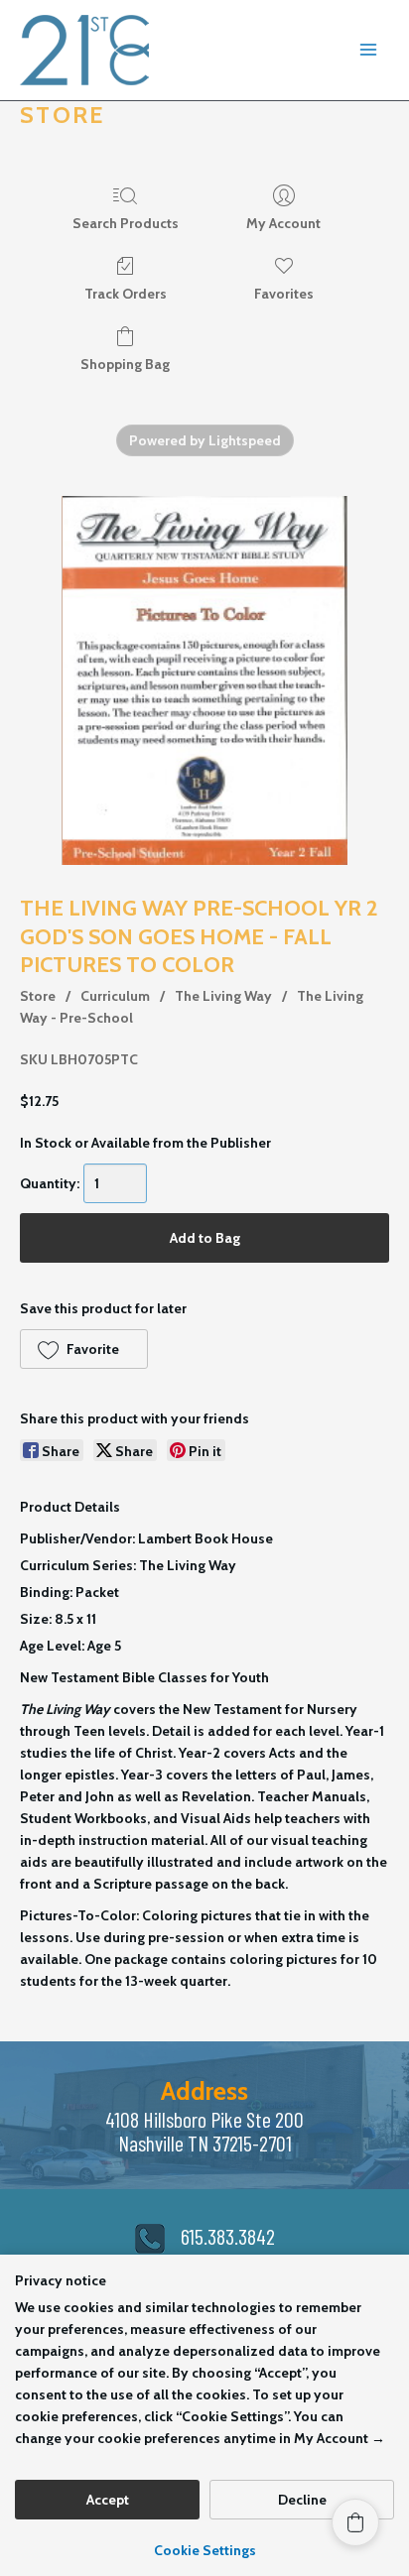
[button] (84, 1349)
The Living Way (223, 996)
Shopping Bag (125, 364)
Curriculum (115, 996)
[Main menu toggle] (368, 51)
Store (38, 996)
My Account (283, 223)
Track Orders (126, 294)
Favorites (284, 294)
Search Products (126, 223)
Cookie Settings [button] (205, 2550)
